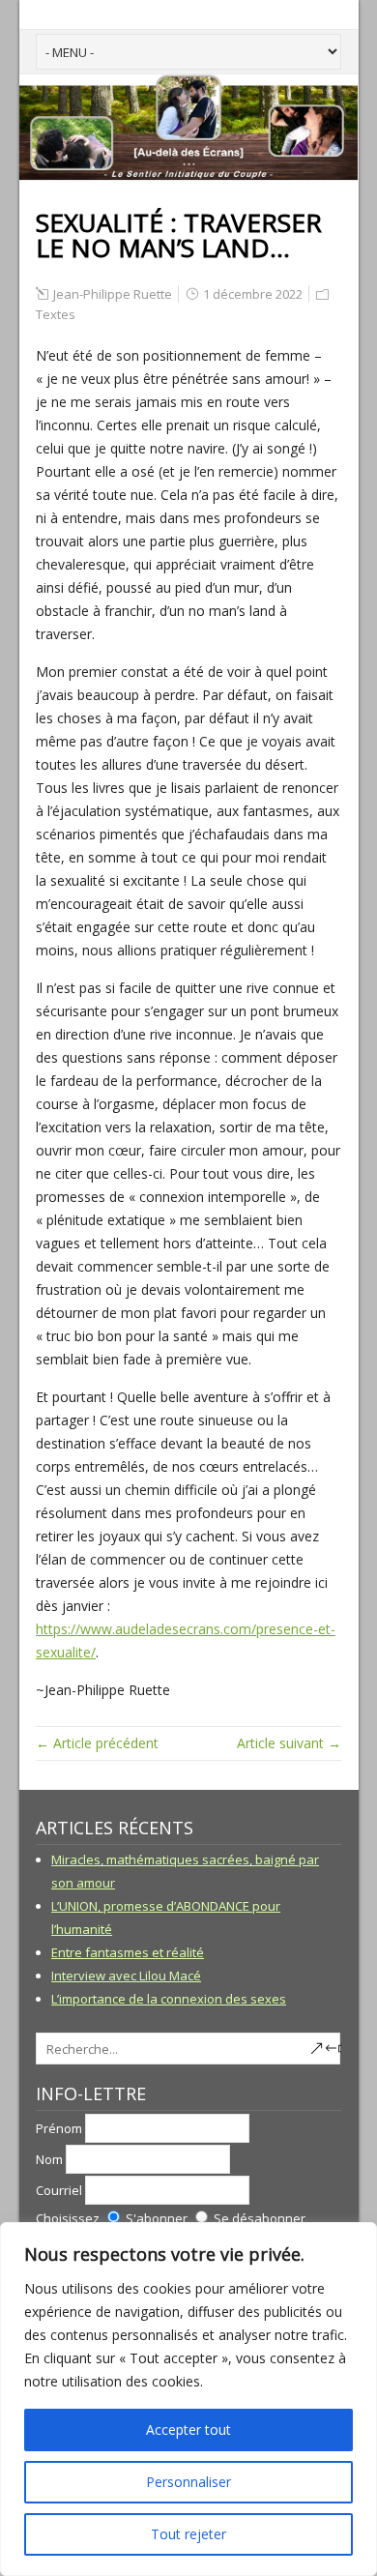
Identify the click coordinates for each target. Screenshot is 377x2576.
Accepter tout (188, 2430)
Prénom (59, 2128)
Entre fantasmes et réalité (128, 1952)
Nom (49, 2159)
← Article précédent (97, 1743)
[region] (188, 2399)
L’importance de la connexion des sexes (169, 1999)
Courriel (59, 2190)
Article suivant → (289, 1743)
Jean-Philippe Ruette (113, 294)
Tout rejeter (188, 2534)
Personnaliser (188, 2482)
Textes (56, 314)
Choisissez (68, 2218)
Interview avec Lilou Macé (126, 1976)
